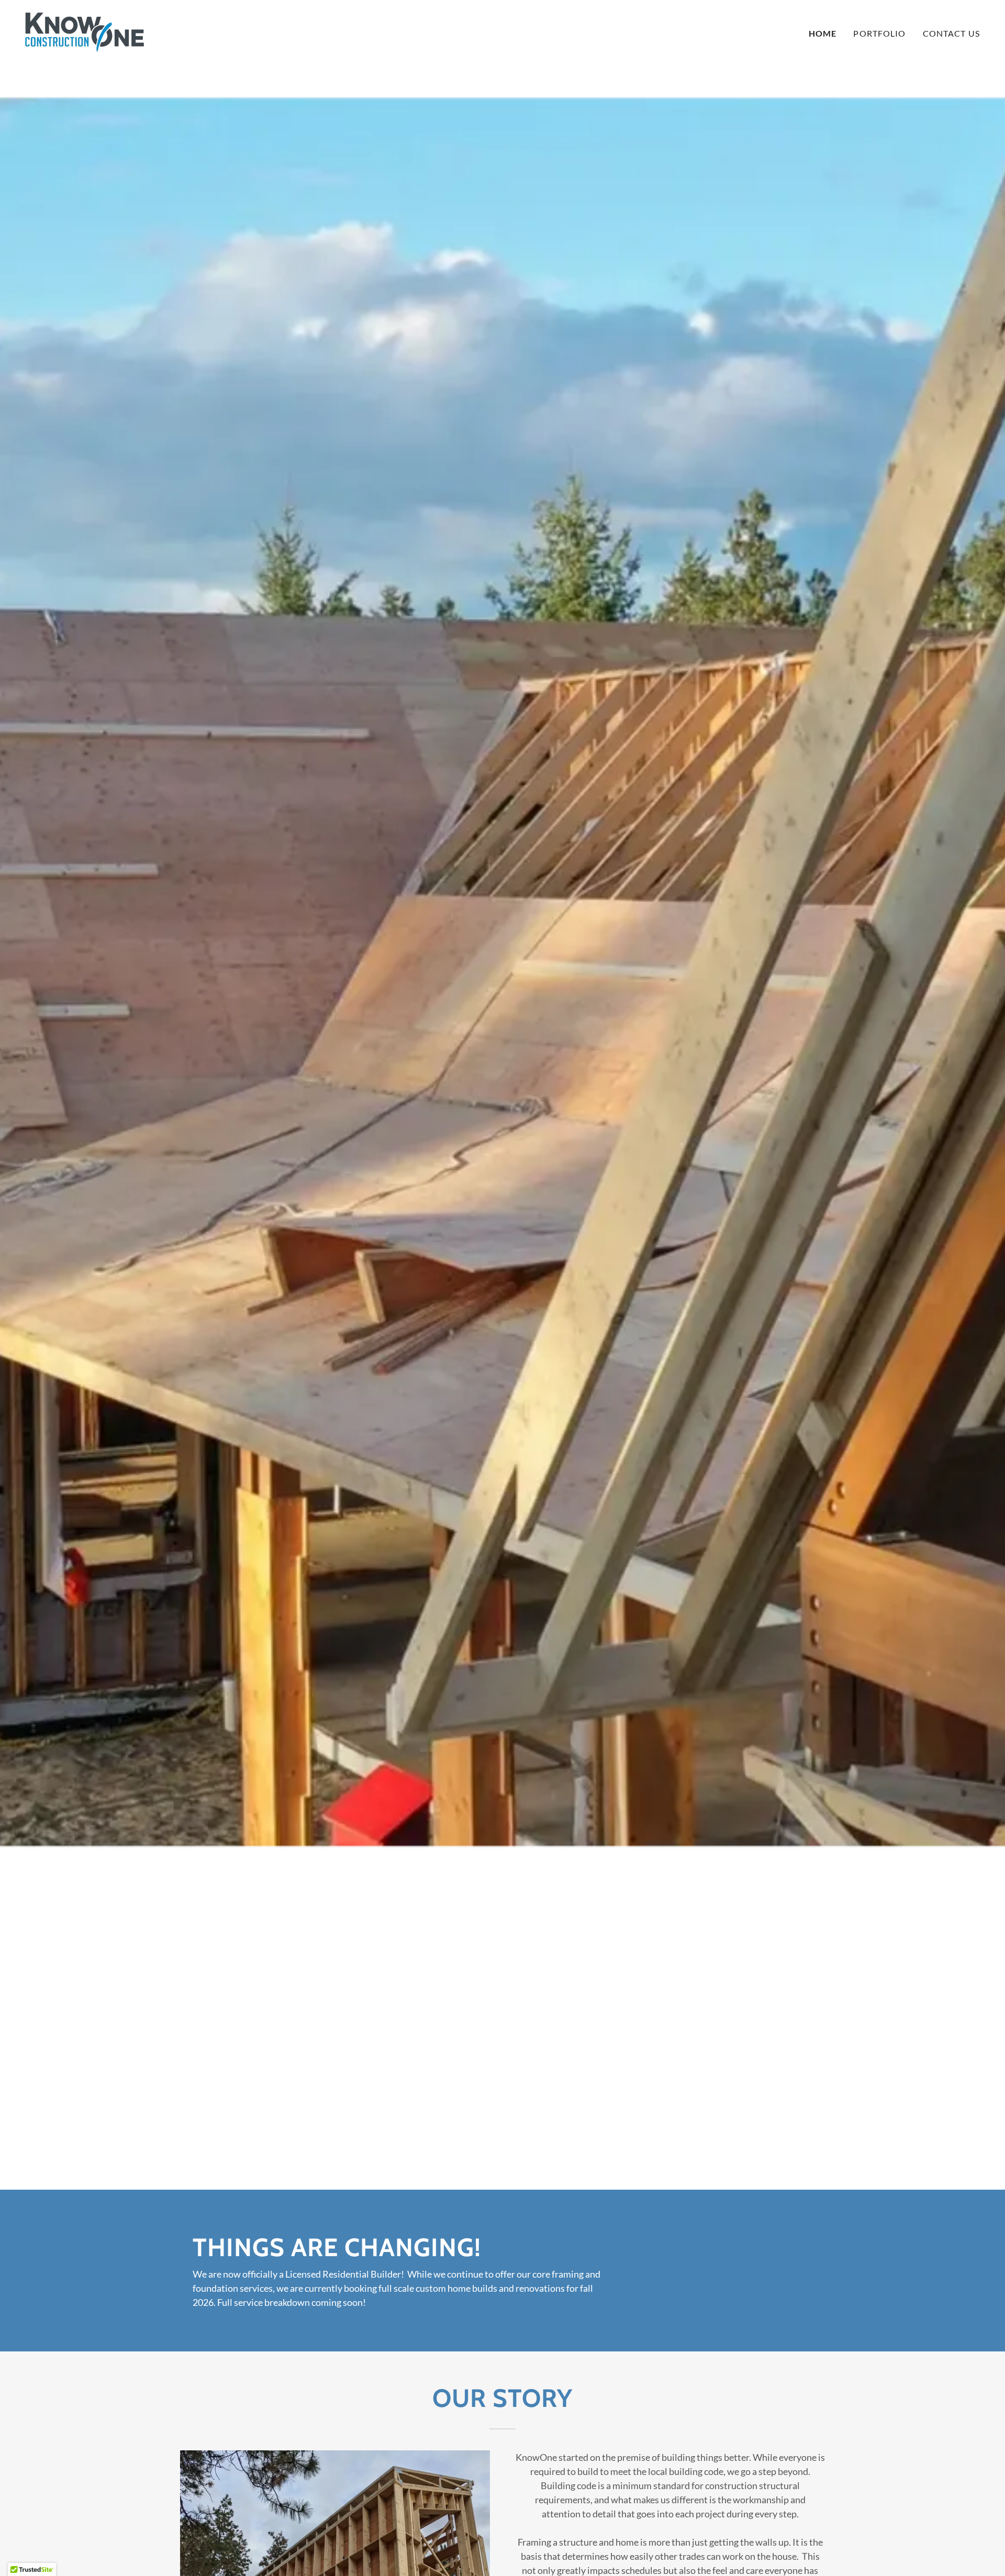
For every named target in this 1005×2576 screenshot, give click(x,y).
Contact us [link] (951, 33)
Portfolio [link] (879, 33)
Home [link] (823, 33)
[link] (85, 31)
